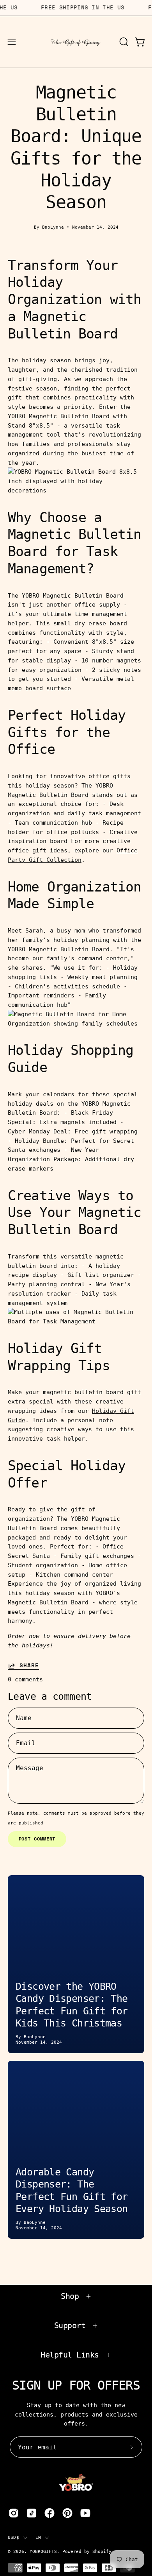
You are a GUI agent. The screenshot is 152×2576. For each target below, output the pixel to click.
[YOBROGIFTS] (76, 42)
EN (38, 2537)
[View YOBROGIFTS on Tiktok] (32, 2513)
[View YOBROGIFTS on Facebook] (49, 2513)
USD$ (13, 2537)
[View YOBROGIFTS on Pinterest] (67, 2513)
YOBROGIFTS (43, 2551)
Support (70, 2325)
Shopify (102, 2551)
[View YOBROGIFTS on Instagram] (14, 2513)
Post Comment (37, 1839)
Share (29, 1666)
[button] (123, 42)
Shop (70, 2296)
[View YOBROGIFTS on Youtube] (85, 2513)
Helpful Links (70, 2355)
